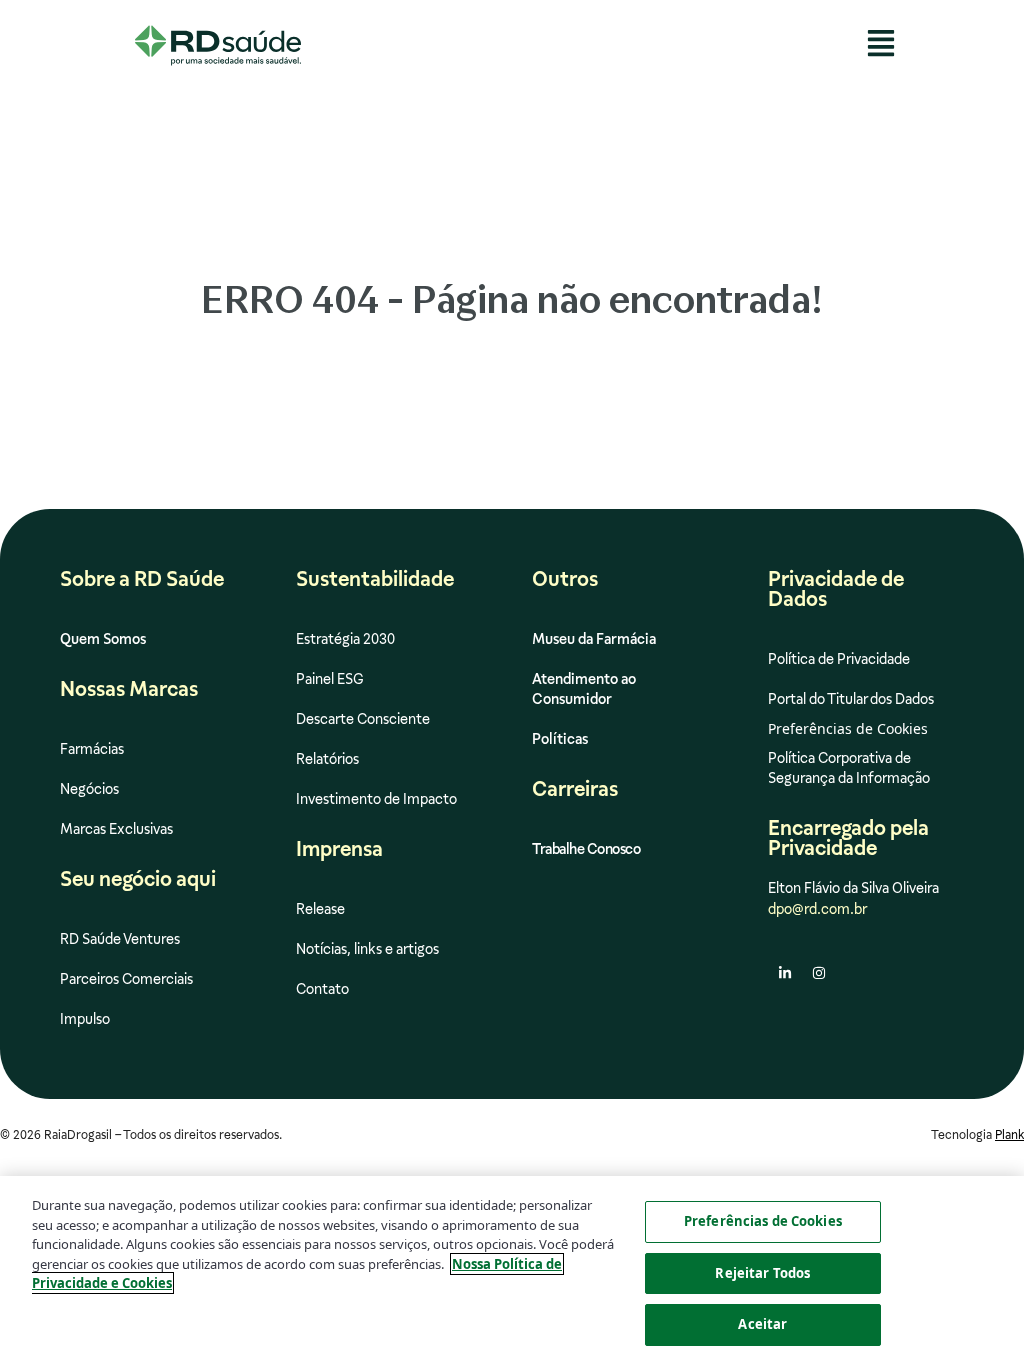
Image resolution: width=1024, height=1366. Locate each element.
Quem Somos (103, 639)
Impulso (85, 1019)
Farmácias (92, 749)
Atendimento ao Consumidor (584, 689)
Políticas (560, 739)
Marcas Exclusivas (116, 829)
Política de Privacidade (839, 659)
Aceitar (762, 1324)
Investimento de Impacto (376, 799)
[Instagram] (819, 973)
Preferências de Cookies (763, 1221)
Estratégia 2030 (345, 639)
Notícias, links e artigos (367, 949)
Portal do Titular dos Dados (851, 699)
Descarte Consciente (363, 719)
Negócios (89, 789)
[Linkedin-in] (785, 973)
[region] (512, 1271)
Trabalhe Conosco (586, 849)
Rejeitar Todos (762, 1273)
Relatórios (327, 759)
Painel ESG (330, 679)
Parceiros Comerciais (126, 979)
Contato (322, 989)
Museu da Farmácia (594, 639)
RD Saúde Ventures (120, 939)
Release (320, 909)
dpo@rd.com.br (817, 909)
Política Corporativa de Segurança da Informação (849, 768)
